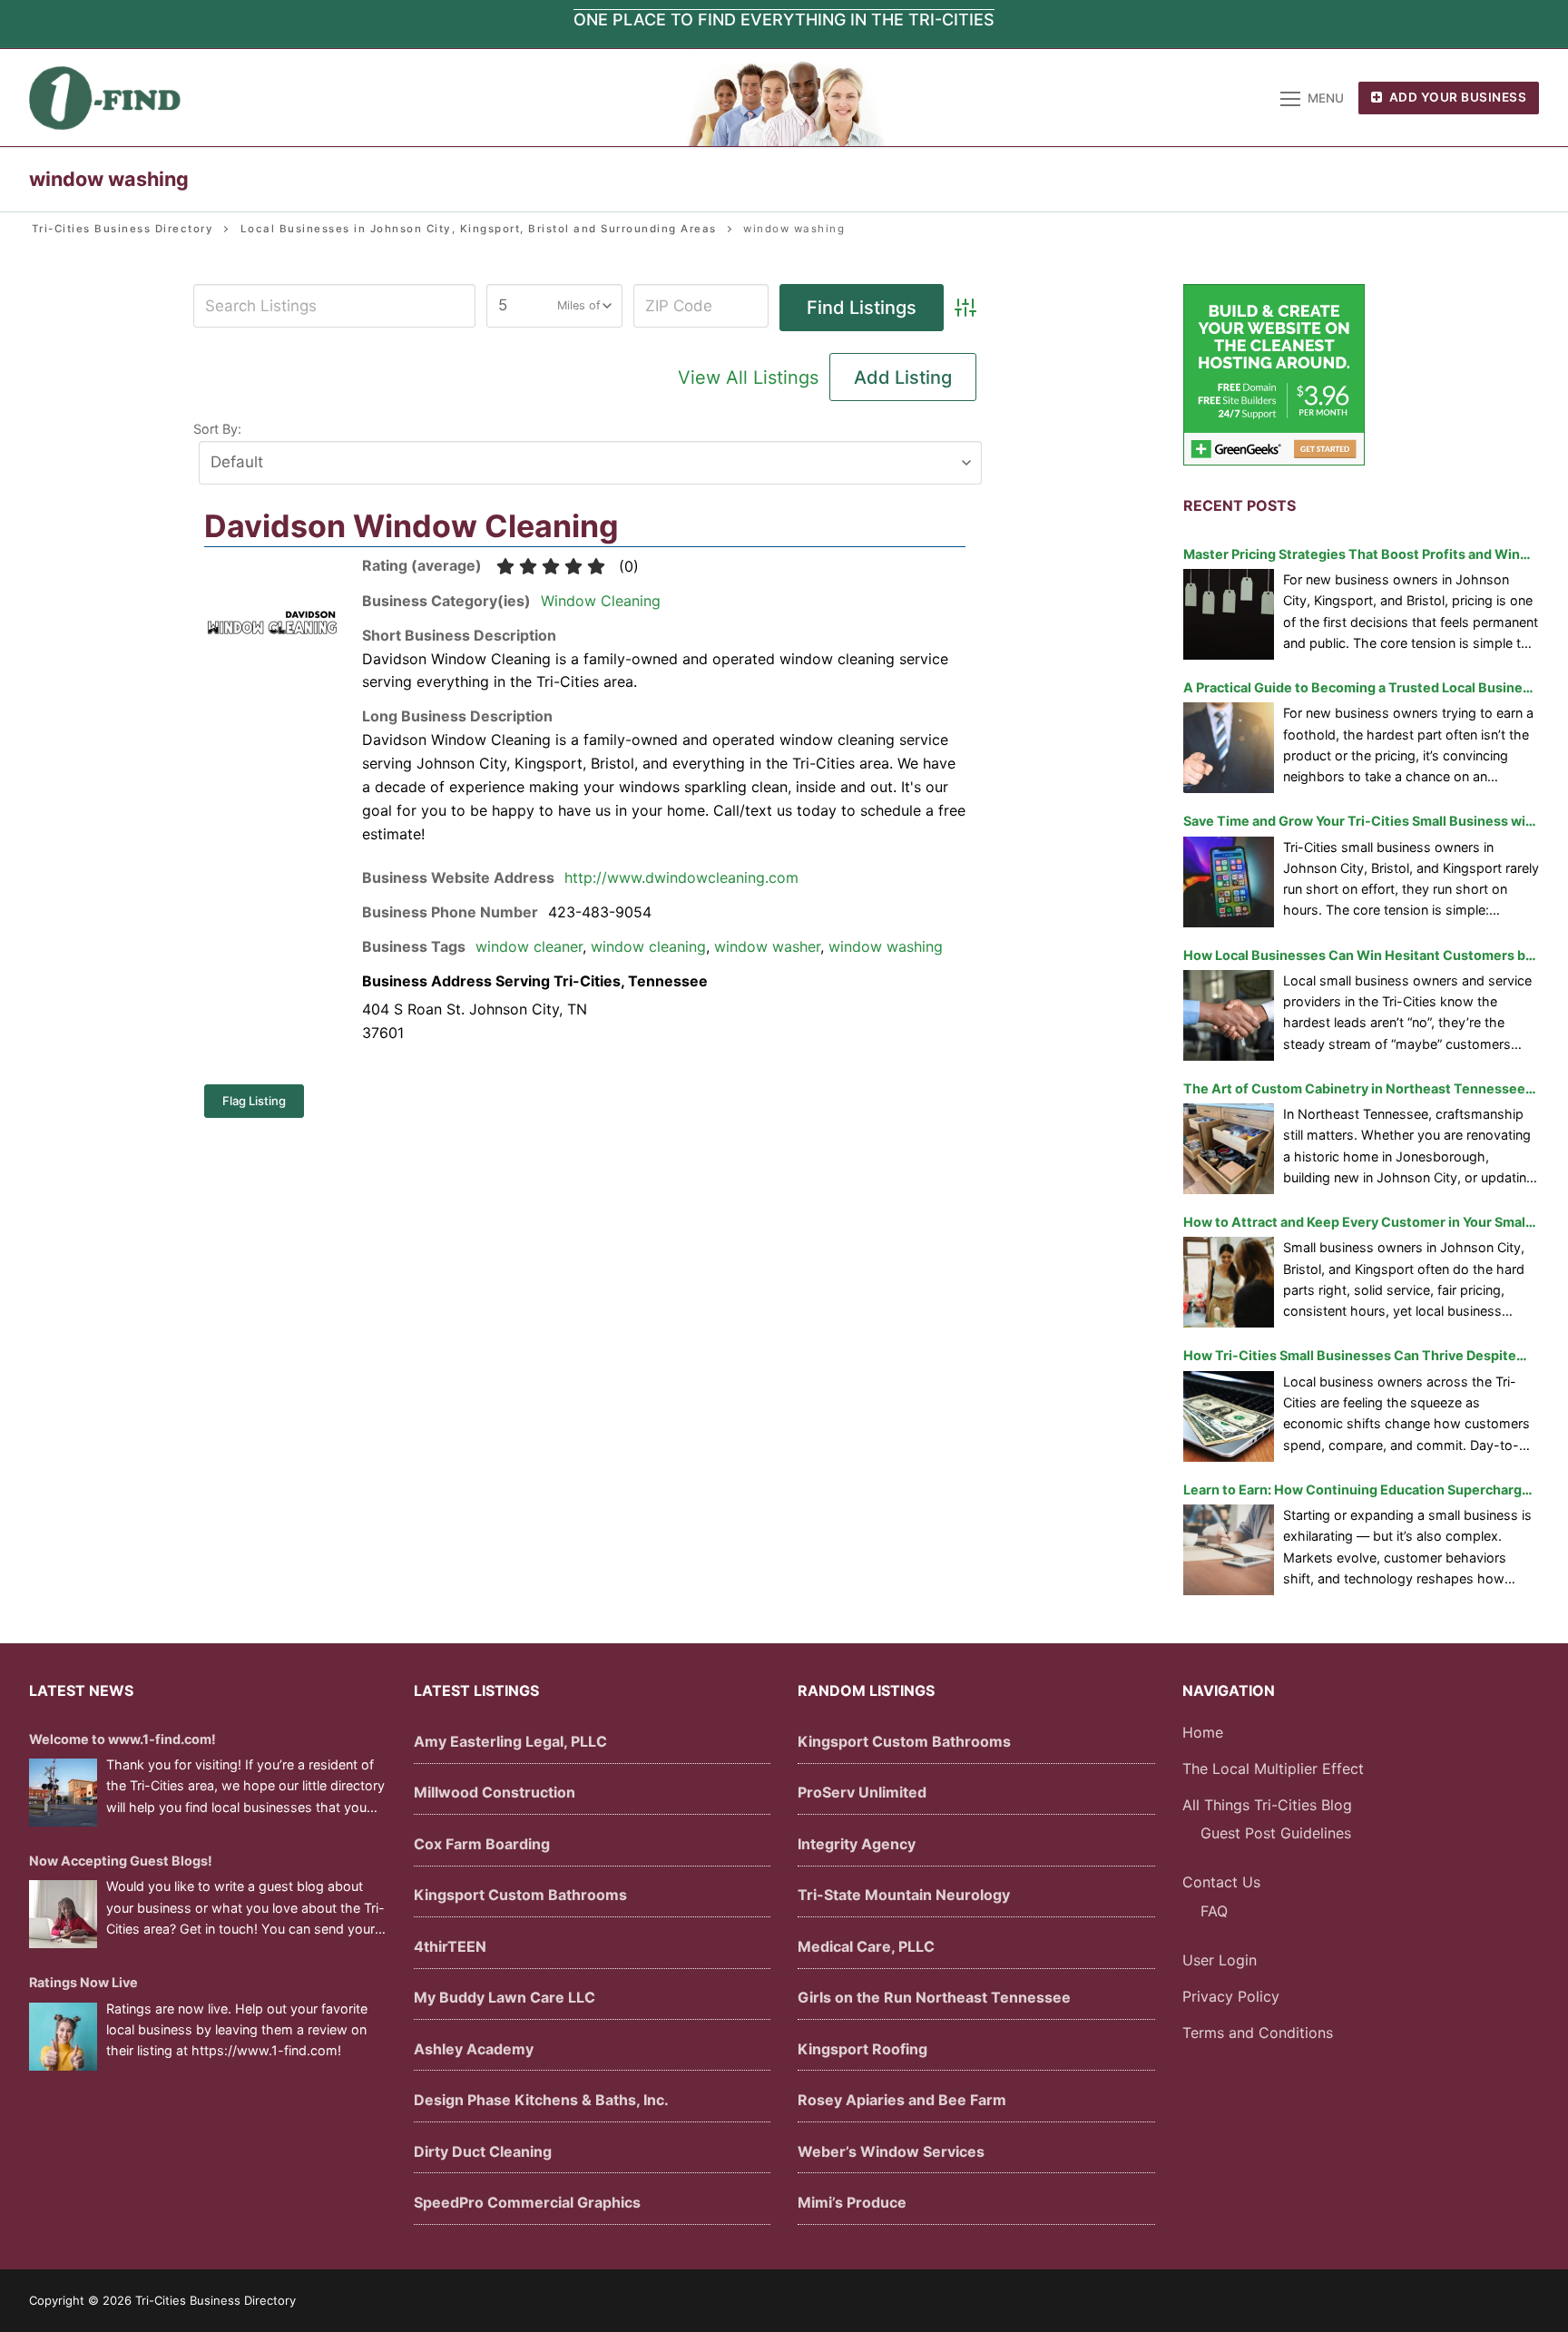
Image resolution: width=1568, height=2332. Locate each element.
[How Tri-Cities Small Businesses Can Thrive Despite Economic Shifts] (1229, 1416)
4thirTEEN (450, 1946)
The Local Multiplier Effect (1273, 1769)
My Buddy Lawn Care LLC (505, 1997)
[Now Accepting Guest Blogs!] (63, 1914)
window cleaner (529, 946)
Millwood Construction (495, 1792)
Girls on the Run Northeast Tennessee (934, 1997)
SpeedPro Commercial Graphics (527, 2202)
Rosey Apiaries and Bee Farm (902, 2100)
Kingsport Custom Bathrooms (520, 1895)
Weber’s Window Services (891, 2151)
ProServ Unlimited (862, 1792)
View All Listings (748, 377)
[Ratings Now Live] (63, 2037)
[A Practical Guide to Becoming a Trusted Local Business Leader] (1229, 748)
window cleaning (648, 946)
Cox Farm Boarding (482, 1844)
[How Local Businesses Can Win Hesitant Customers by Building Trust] (1229, 1015)
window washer (767, 946)
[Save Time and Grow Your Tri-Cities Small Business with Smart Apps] (1229, 882)
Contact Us (1221, 1882)
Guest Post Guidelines (1276, 1833)
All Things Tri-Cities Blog (1267, 1805)
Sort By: (217, 429)
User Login (1220, 1960)
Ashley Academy (474, 2049)
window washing (886, 946)
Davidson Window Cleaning (412, 526)
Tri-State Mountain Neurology (904, 1895)
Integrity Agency (857, 1844)
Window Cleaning (601, 601)
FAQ (1214, 1911)
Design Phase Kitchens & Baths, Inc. (541, 2100)
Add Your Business (1456, 97)
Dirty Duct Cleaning (483, 2151)
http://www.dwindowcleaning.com (681, 877)
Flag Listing (254, 1101)
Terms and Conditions (1258, 2033)
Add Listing (903, 377)
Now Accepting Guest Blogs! (121, 1861)
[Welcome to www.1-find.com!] (63, 1793)
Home (1203, 1732)
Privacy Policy (1231, 1996)
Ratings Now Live (83, 1982)
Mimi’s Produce (852, 2202)
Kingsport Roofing (862, 2049)
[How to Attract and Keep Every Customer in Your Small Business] (1229, 1282)
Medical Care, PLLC (866, 1946)
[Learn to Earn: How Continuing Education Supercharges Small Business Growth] (1229, 1550)
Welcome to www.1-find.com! (122, 1739)
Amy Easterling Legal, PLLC (510, 1741)
